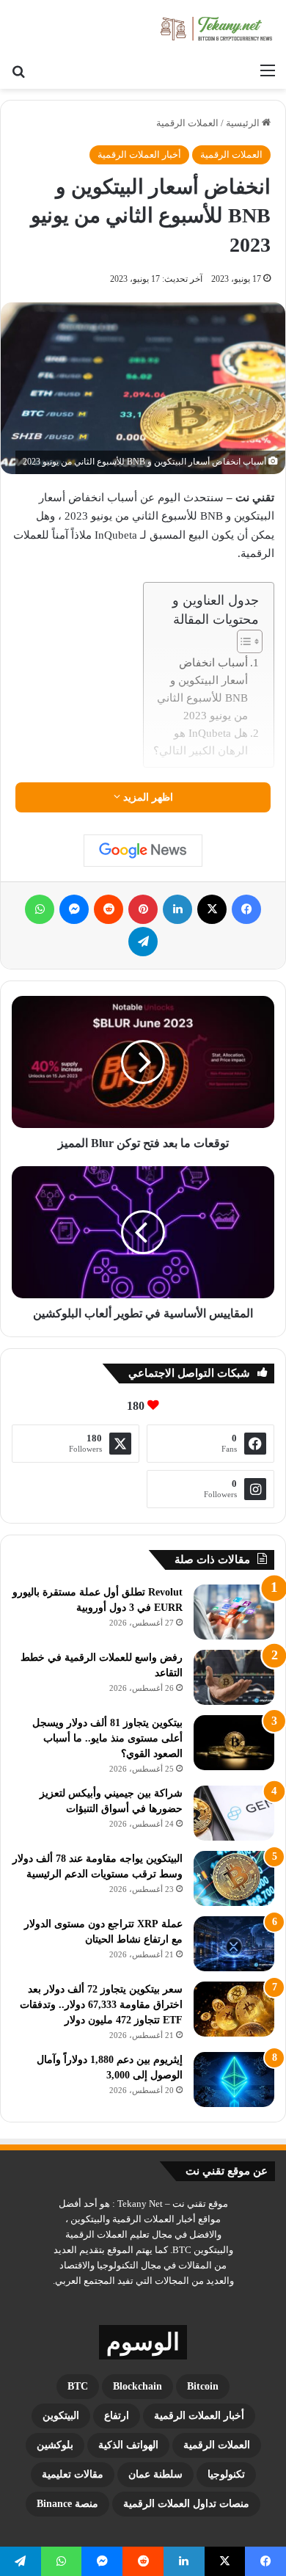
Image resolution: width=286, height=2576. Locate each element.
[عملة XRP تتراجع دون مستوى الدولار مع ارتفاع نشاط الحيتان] (234, 1944)
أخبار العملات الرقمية (139, 154)
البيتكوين (61, 2416)
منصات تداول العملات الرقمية (186, 2504)
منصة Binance (67, 2504)
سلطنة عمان (155, 2474)
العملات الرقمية (187, 123)
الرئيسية (244, 123)
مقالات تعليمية (73, 2474)
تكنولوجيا (226, 2474)
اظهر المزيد (147, 797)
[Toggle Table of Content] (242, 641)
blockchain (137, 2386)
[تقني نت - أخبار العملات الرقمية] (216, 28)
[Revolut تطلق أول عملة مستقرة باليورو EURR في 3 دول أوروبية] (234, 1612)
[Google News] (143, 851)
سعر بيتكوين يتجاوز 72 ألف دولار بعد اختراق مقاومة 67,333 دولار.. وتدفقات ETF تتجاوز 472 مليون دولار (101, 2005)
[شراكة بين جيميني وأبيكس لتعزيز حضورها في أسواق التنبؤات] (234, 1813)
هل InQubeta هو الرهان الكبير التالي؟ (201, 742)
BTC (78, 2386)
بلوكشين (55, 2445)
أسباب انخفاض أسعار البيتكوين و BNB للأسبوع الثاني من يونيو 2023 (202, 689)
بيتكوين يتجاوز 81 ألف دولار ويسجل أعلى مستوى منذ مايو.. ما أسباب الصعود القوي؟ (107, 1738)
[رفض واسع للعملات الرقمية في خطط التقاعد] (234, 1677)
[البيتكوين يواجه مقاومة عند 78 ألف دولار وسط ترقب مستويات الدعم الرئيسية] (234, 1878)
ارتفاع (117, 2416)
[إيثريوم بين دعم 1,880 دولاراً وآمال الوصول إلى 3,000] (234, 2080)
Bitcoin (203, 2386)
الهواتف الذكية (128, 2445)
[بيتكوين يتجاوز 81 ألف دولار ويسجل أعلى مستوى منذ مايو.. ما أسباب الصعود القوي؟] (234, 1743)
